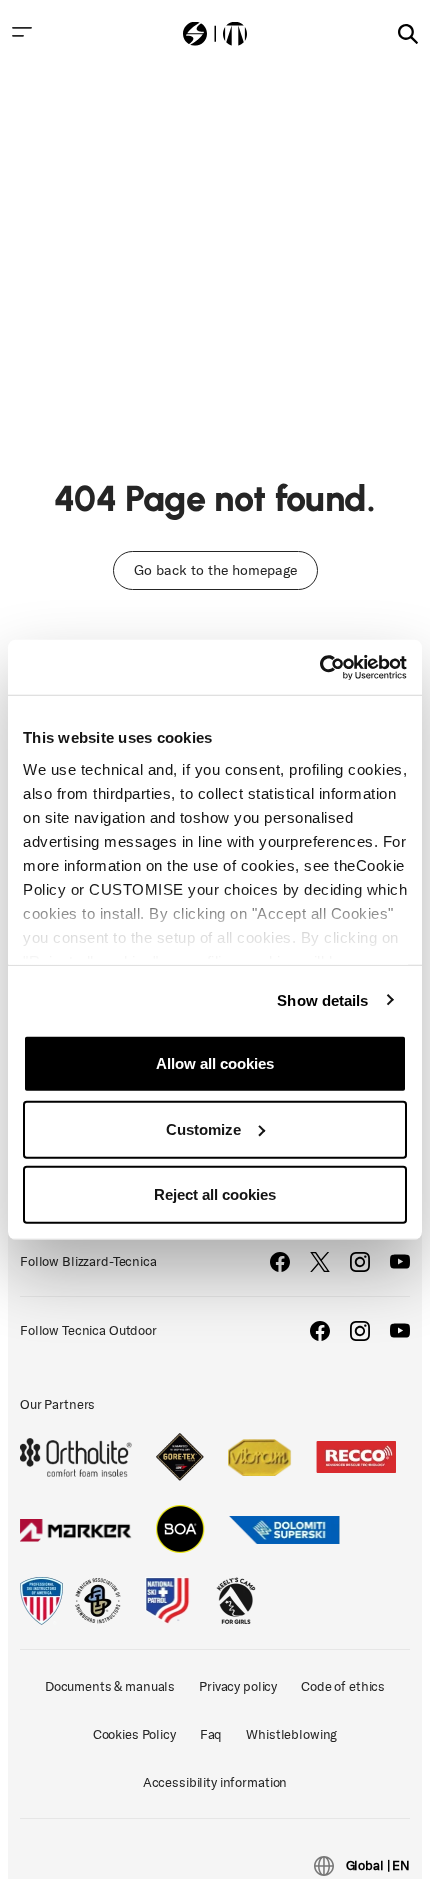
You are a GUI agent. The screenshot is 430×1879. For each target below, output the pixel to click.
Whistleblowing (291, 1734)
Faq (211, 1734)
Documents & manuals (110, 1686)
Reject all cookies (215, 1194)
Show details (322, 999)
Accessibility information (215, 1782)
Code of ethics (343, 1686)
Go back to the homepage (215, 570)
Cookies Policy (134, 1734)
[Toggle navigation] (22, 32)
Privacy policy (238, 1686)
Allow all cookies (215, 1063)
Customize (203, 1128)
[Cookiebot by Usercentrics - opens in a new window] (319, 667)
